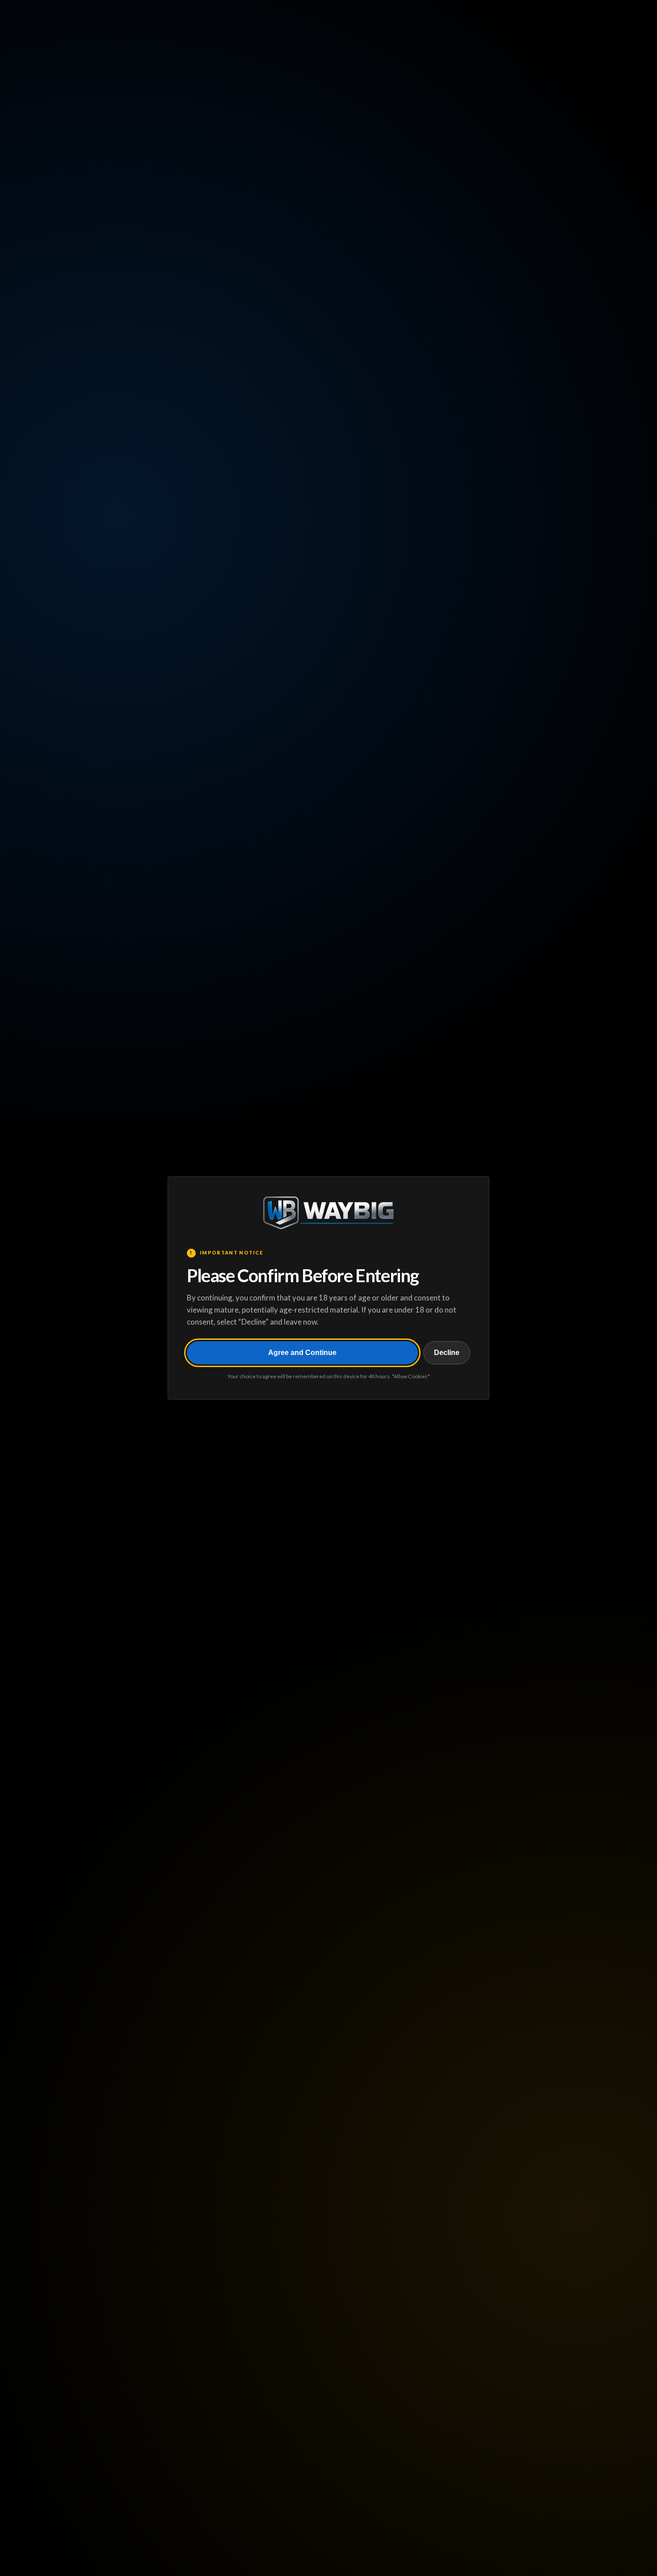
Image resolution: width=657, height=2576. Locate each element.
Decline (447, 1353)
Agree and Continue (302, 1353)
